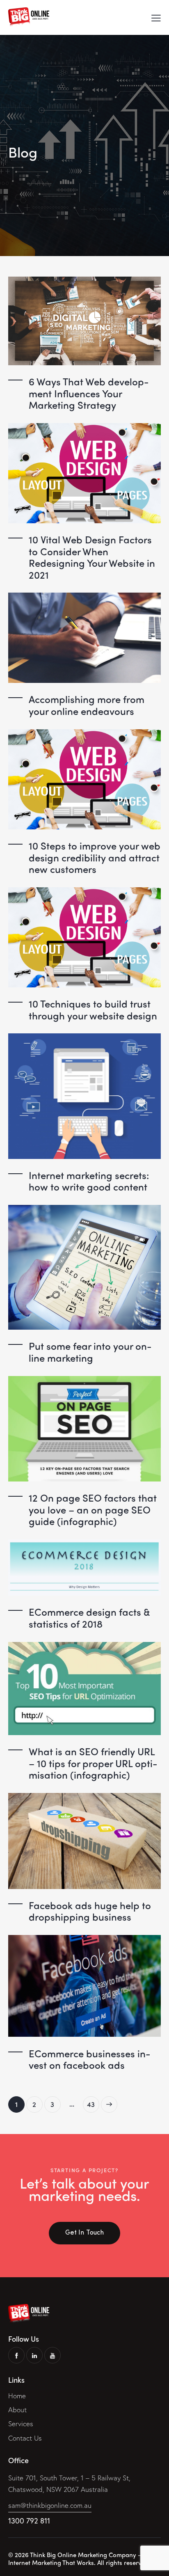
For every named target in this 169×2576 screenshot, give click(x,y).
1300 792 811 (29, 2521)
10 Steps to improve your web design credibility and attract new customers (95, 857)
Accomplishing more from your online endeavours (87, 705)
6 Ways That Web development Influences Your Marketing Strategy (89, 393)
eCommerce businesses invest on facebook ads (90, 2059)
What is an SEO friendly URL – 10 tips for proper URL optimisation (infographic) (93, 1763)
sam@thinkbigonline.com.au (50, 2505)
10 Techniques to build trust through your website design (93, 1009)
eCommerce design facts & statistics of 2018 (89, 1618)
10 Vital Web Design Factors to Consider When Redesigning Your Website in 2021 (92, 557)
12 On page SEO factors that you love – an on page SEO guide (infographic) (93, 1509)
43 (93, 2103)
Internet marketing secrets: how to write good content (89, 1181)
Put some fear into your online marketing (90, 1352)
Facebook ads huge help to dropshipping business (90, 1911)
